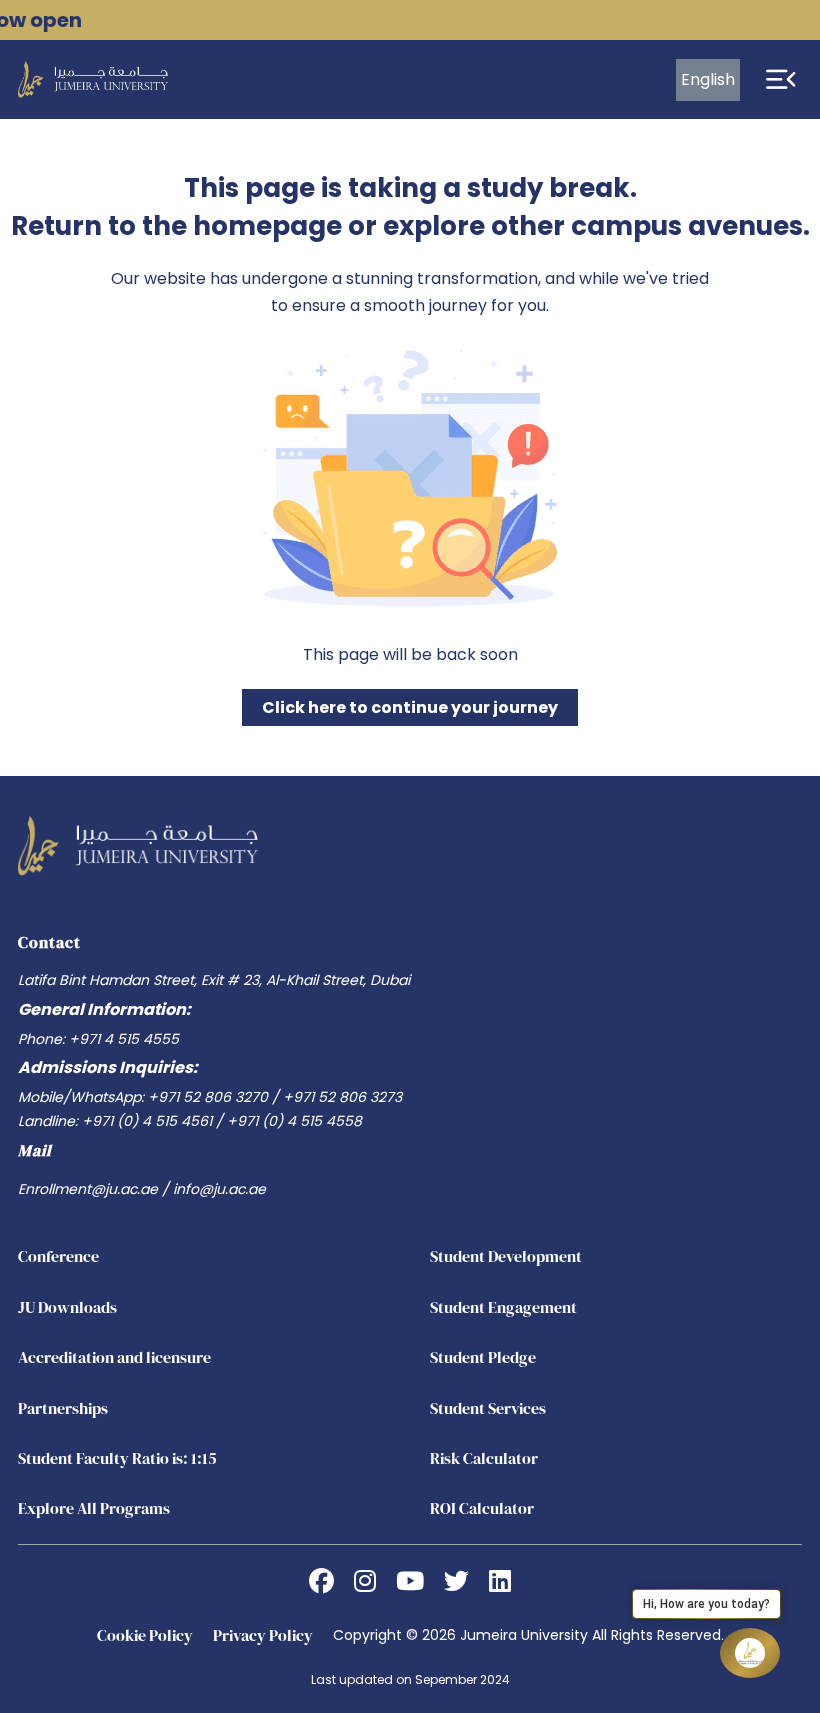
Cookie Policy (145, 1635)
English (708, 79)
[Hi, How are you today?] (750, 1653)
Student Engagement (503, 1307)
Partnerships (63, 1408)
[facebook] (321, 1581)
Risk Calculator (484, 1458)
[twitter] (456, 1581)
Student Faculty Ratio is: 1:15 (117, 1458)
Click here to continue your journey (410, 707)
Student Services (488, 1408)
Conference (58, 1256)
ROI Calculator (482, 1508)
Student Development (506, 1256)
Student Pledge (483, 1357)
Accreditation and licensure (114, 1357)
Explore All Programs (94, 1508)
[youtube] (410, 1581)
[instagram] (365, 1581)
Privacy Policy (263, 1635)
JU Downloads (67, 1307)
